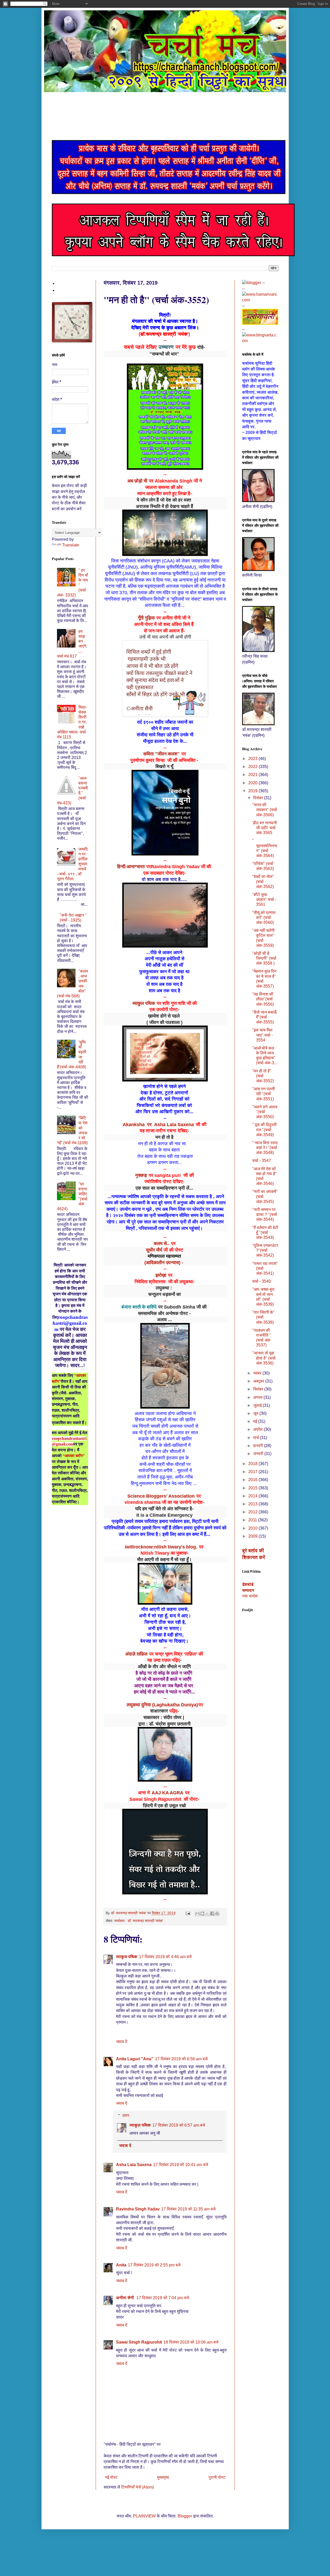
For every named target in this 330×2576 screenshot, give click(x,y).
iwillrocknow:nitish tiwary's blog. (161, 1547)
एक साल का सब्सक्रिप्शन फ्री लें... (164, 1188)
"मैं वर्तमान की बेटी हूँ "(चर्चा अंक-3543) (265, 1233)
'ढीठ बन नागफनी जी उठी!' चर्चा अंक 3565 (265, 828)
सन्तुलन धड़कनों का (164, 1294)
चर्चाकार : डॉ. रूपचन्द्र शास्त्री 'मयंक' (139, 1921)
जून (256, 1413)
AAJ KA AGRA (167, 1793)
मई (256, 1421)
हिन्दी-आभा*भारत (131, 867)
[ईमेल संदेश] (188, 1913)
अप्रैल (258, 1429)
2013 (253, 1504)
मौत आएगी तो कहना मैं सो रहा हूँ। (164, 1560)
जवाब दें (122, 2042)
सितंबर (259, 1389)
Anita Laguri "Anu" (135, 2059)
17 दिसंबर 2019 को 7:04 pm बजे (163, 2298)
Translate (71, 545)
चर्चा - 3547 (262, 1161)
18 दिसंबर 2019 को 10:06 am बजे (191, 2342)
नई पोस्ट (111, 2477)
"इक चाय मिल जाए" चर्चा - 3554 (262, 1035)
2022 (253, 767)
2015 (253, 1488)
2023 (253, 759)
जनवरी (259, 1454)
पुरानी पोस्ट (217, 2477)
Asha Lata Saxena (134, 2165)
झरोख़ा (161, 1275)
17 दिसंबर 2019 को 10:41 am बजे (181, 2165)
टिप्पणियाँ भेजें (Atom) (138, 2487)
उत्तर (126, 2115)
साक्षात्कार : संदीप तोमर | (165, 1717)
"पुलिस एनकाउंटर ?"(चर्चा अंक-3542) (265, 1250)
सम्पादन (248, 1590)
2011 (253, 1520)
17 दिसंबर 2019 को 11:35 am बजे (188, 2209)
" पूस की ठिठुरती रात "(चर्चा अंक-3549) (264, 1130)
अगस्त (258, 1397)
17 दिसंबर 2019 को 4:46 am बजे (165, 1957)
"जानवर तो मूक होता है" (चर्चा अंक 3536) (264, 1358)
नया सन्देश (250, 1596)
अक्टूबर (259, 1381)
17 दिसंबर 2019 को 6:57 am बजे (179, 2125)
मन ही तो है (164, 1137)
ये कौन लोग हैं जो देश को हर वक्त (165, 500)
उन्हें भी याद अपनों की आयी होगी (165, 637)
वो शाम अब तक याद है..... (164, 879)
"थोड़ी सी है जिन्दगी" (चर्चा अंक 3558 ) (264, 958)
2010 (253, 1528)
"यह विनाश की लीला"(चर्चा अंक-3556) (263, 999)
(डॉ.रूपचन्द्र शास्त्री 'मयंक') (164, 334)
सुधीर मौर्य (154, 1250)
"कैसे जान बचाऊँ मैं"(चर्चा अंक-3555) (265, 1017)
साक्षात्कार (159, 1711)
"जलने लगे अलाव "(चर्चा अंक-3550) (265, 1112)
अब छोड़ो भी (137, 481)
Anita (121, 2265)
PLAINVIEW (144, 2516)
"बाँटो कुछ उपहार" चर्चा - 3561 (264, 899)
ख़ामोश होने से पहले (165, 1016)
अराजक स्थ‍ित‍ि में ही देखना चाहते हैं (164, 506)
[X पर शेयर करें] (207, 1913)
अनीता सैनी (125, 2298)
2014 (253, 1496)
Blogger (185, 2516)
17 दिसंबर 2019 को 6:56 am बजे (181, 2059)
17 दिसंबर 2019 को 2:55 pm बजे (154, 2265)
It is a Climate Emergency (164, 1515)
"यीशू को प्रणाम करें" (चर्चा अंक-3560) (264, 918)
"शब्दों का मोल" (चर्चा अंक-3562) (263, 881)
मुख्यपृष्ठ (163, 2477)
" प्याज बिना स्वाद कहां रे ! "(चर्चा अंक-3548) (265, 1148)
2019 (253, 791)
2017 (253, 1472)
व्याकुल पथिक (144, 1003)
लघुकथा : (165, 1288)
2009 (253, 1536)
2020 (253, 783)
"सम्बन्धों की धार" (164, 354)
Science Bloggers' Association (161, 1496)
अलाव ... (164, 1320)
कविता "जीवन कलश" (162, 754)
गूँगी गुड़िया (146, 618)
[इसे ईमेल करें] (197, 1913)
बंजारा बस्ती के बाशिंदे (139, 1307)
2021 (253, 775)
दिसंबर (259, 798)
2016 (253, 1480)
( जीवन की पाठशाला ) (164, 1022)
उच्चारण (166, 347)
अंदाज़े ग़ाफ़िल (136, 1654)
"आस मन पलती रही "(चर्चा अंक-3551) (263, 1094)
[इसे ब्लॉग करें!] (202, 1913)
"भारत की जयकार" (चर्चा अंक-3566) (265, 810)
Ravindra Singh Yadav (138, 2209)
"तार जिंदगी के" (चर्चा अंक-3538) (263, 1317)
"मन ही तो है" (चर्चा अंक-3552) (263, 1076)
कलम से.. (162, 1243)
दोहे (200, 347)
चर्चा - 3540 (262, 1281)
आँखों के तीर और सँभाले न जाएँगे (164, 1667)
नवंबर (258, 1373)
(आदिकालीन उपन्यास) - (164, 1263)
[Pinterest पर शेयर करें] (217, 1913)
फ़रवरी (259, 1446)
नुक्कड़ (141, 1175)
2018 (253, 1464)
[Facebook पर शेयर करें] (212, 1913)
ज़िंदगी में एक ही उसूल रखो (164, 1806)
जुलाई (258, 1405)
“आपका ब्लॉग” (74, 1456)
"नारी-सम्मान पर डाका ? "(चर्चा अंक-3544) (265, 1214)
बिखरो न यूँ (164, 766)
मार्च (257, 1438)
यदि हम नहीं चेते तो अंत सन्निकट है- (165, 1509)
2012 (253, 1512)
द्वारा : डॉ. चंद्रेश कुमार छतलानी (164, 1724)
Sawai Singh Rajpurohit (139, 2342)
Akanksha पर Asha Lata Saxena (158, 1125)
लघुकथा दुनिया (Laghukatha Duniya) (162, 1705)
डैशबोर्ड (248, 1584)
